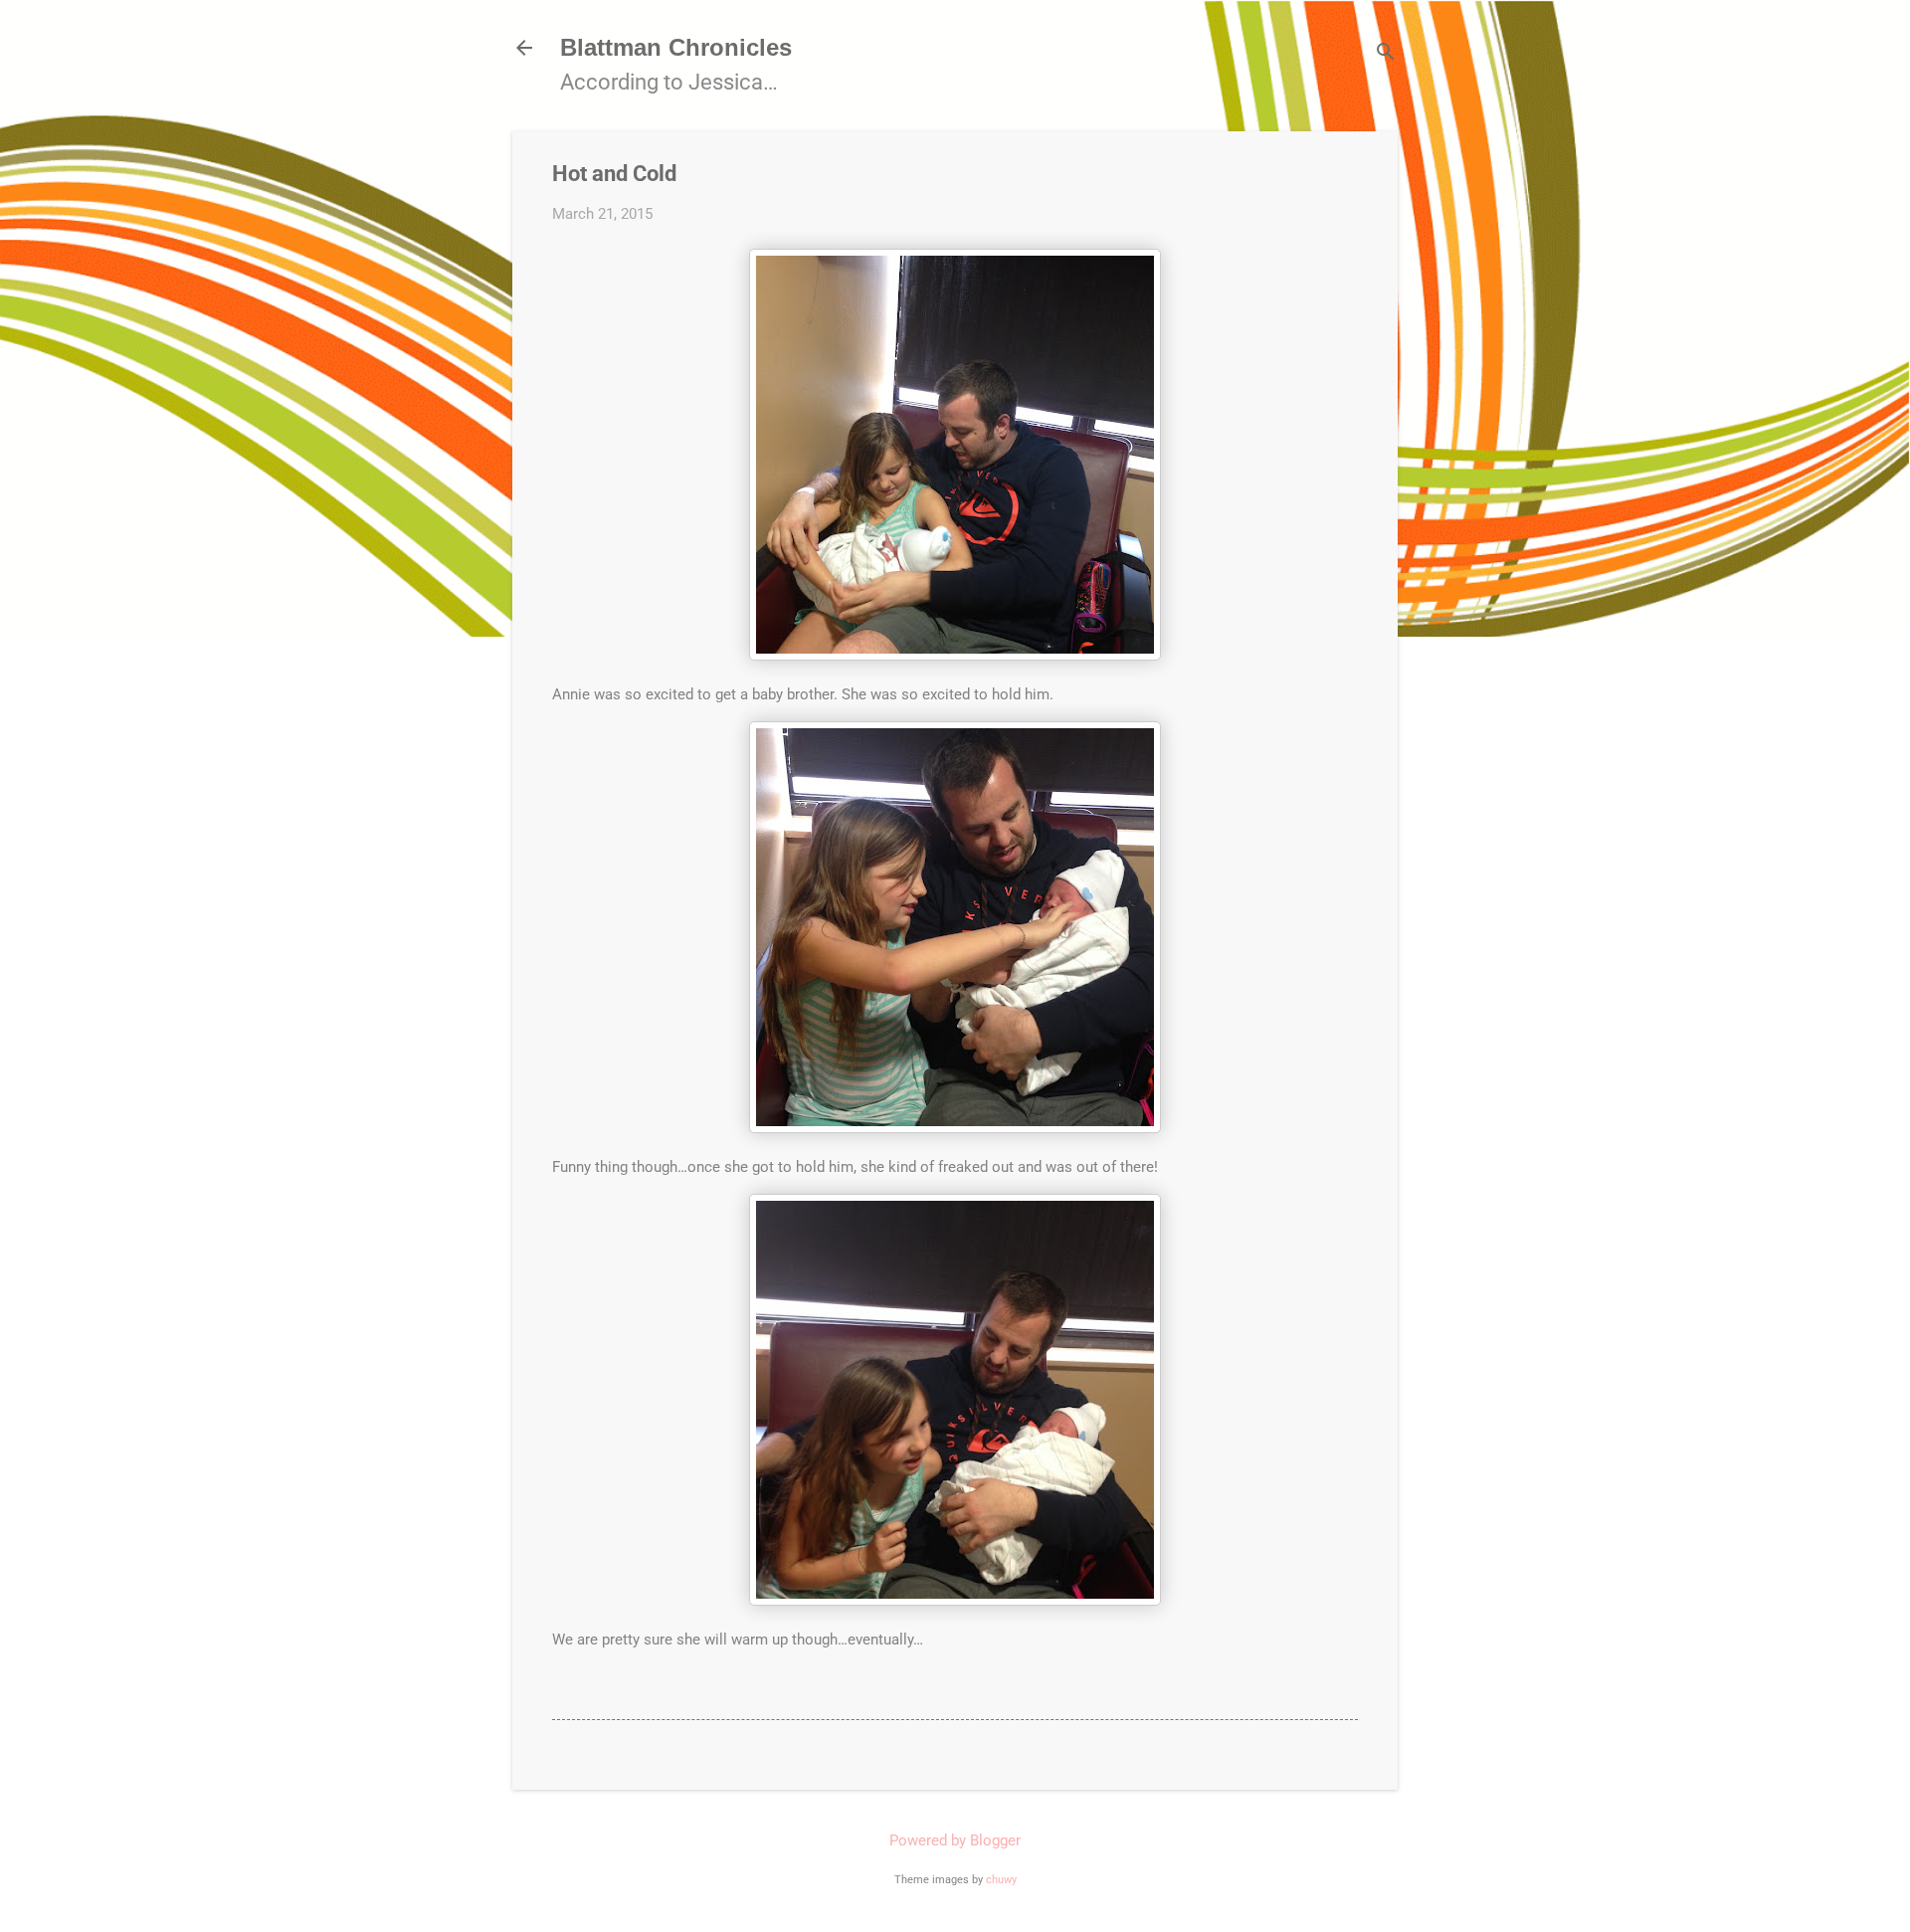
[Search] (1386, 54)
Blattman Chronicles (676, 47)
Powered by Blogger (955, 1840)
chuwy (1001, 1880)
